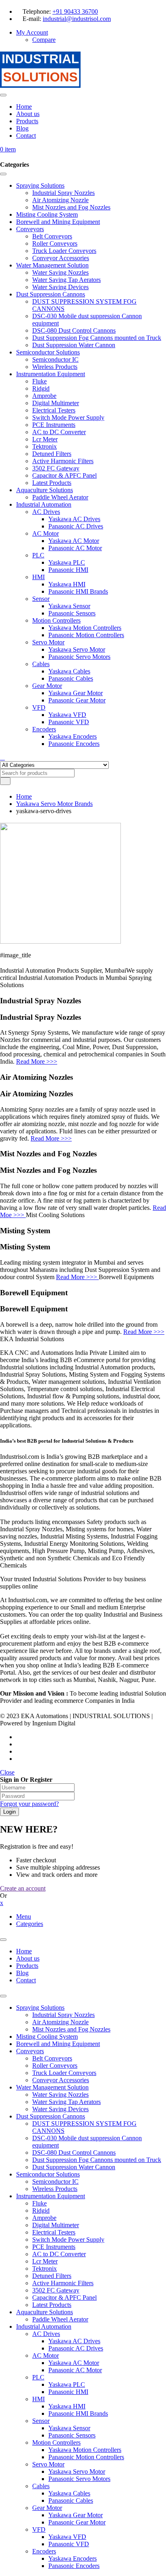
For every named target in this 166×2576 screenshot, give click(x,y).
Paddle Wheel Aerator (60, 2319)
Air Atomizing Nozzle (60, 2022)
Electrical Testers (54, 2232)
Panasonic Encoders (74, 2566)
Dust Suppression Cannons (51, 2116)
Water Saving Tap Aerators (66, 2102)
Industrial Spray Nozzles (63, 2015)
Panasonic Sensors (72, 2435)
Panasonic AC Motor (75, 2370)
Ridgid (41, 2211)
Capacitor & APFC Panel (64, 2297)
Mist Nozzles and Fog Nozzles (71, 2029)
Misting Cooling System (47, 2037)
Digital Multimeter (56, 2225)
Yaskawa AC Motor (74, 2363)
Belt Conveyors (52, 2058)
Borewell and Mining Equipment (58, 2044)
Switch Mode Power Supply (68, 2240)
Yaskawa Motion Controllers (85, 2450)
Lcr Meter (45, 2261)
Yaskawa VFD (67, 2537)
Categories (30, 1924)
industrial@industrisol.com (77, 19)
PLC (38, 2377)
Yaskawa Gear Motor (76, 2515)
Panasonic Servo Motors (79, 2479)
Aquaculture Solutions (45, 2312)
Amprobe (44, 2218)
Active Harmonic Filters (63, 2283)
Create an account (23, 1888)
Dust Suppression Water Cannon (74, 2167)
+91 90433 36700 (75, 11)
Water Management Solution (52, 2087)
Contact (26, 1980)
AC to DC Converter (59, 2254)
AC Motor (46, 2355)
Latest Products (52, 2305)
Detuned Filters (52, 2276)
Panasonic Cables (71, 2500)
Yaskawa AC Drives (74, 2341)
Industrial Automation (44, 2326)
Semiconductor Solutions (48, 2174)
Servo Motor (48, 2464)
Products (27, 1966)
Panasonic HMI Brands (78, 2413)
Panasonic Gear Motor (77, 2522)
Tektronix (45, 2268)
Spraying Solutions (40, 2008)
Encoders (44, 2551)
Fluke (39, 2203)
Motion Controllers (56, 2442)
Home (24, 796)
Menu (24, 1916)
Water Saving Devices (60, 2109)
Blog (22, 1973)
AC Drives (46, 2334)
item (8, 149)
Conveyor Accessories (61, 2080)
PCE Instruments (54, 2247)
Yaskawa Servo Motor (77, 2471)
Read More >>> (37, 1061)
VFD (39, 2529)
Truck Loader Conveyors (64, 2073)
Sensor (41, 2421)
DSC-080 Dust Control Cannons (74, 2153)
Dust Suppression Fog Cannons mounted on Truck (97, 2160)
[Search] (2, 758)
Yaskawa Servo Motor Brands (54, 804)
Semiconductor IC (55, 2182)
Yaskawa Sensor (69, 2428)
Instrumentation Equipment (51, 2196)
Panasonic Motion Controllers (86, 2457)
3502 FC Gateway (56, 2290)
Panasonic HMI (68, 2392)
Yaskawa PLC (67, 2384)
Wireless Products (55, 2189)
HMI (38, 2399)
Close (7, 1772)
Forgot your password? (29, 1804)
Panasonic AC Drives (76, 2348)
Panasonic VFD (69, 2544)
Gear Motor (47, 2508)
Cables (41, 2486)
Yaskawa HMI (67, 2406)
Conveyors (30, 2051)
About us (28, 1958)
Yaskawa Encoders (73, 2558)
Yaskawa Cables (69, 2493)
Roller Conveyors (55, 2066)
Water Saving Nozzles (60, 2095)
